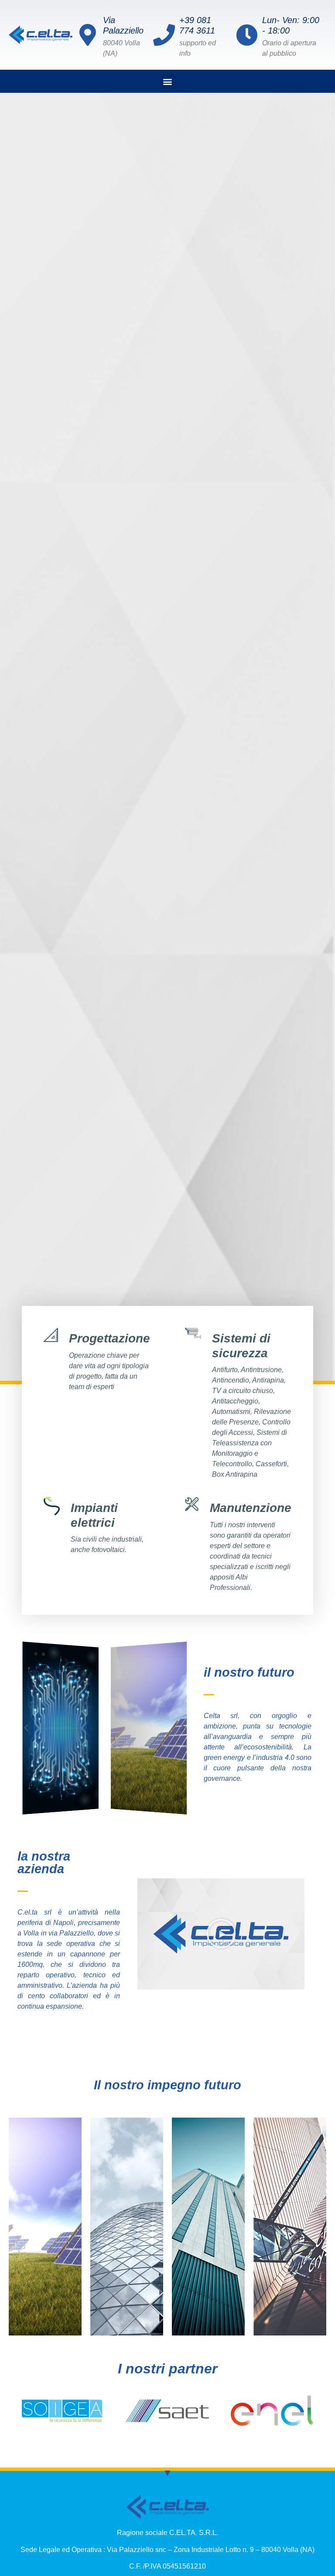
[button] (168, 81)
